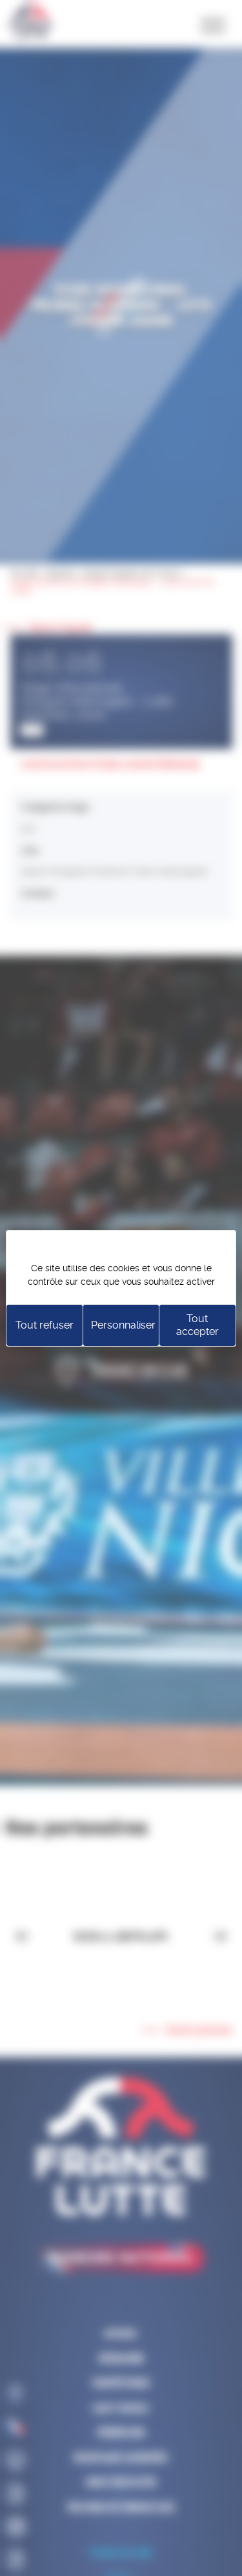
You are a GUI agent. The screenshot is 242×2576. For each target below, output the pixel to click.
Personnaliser (123, 1325)
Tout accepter (197, 1325)
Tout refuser (45, 1325)
